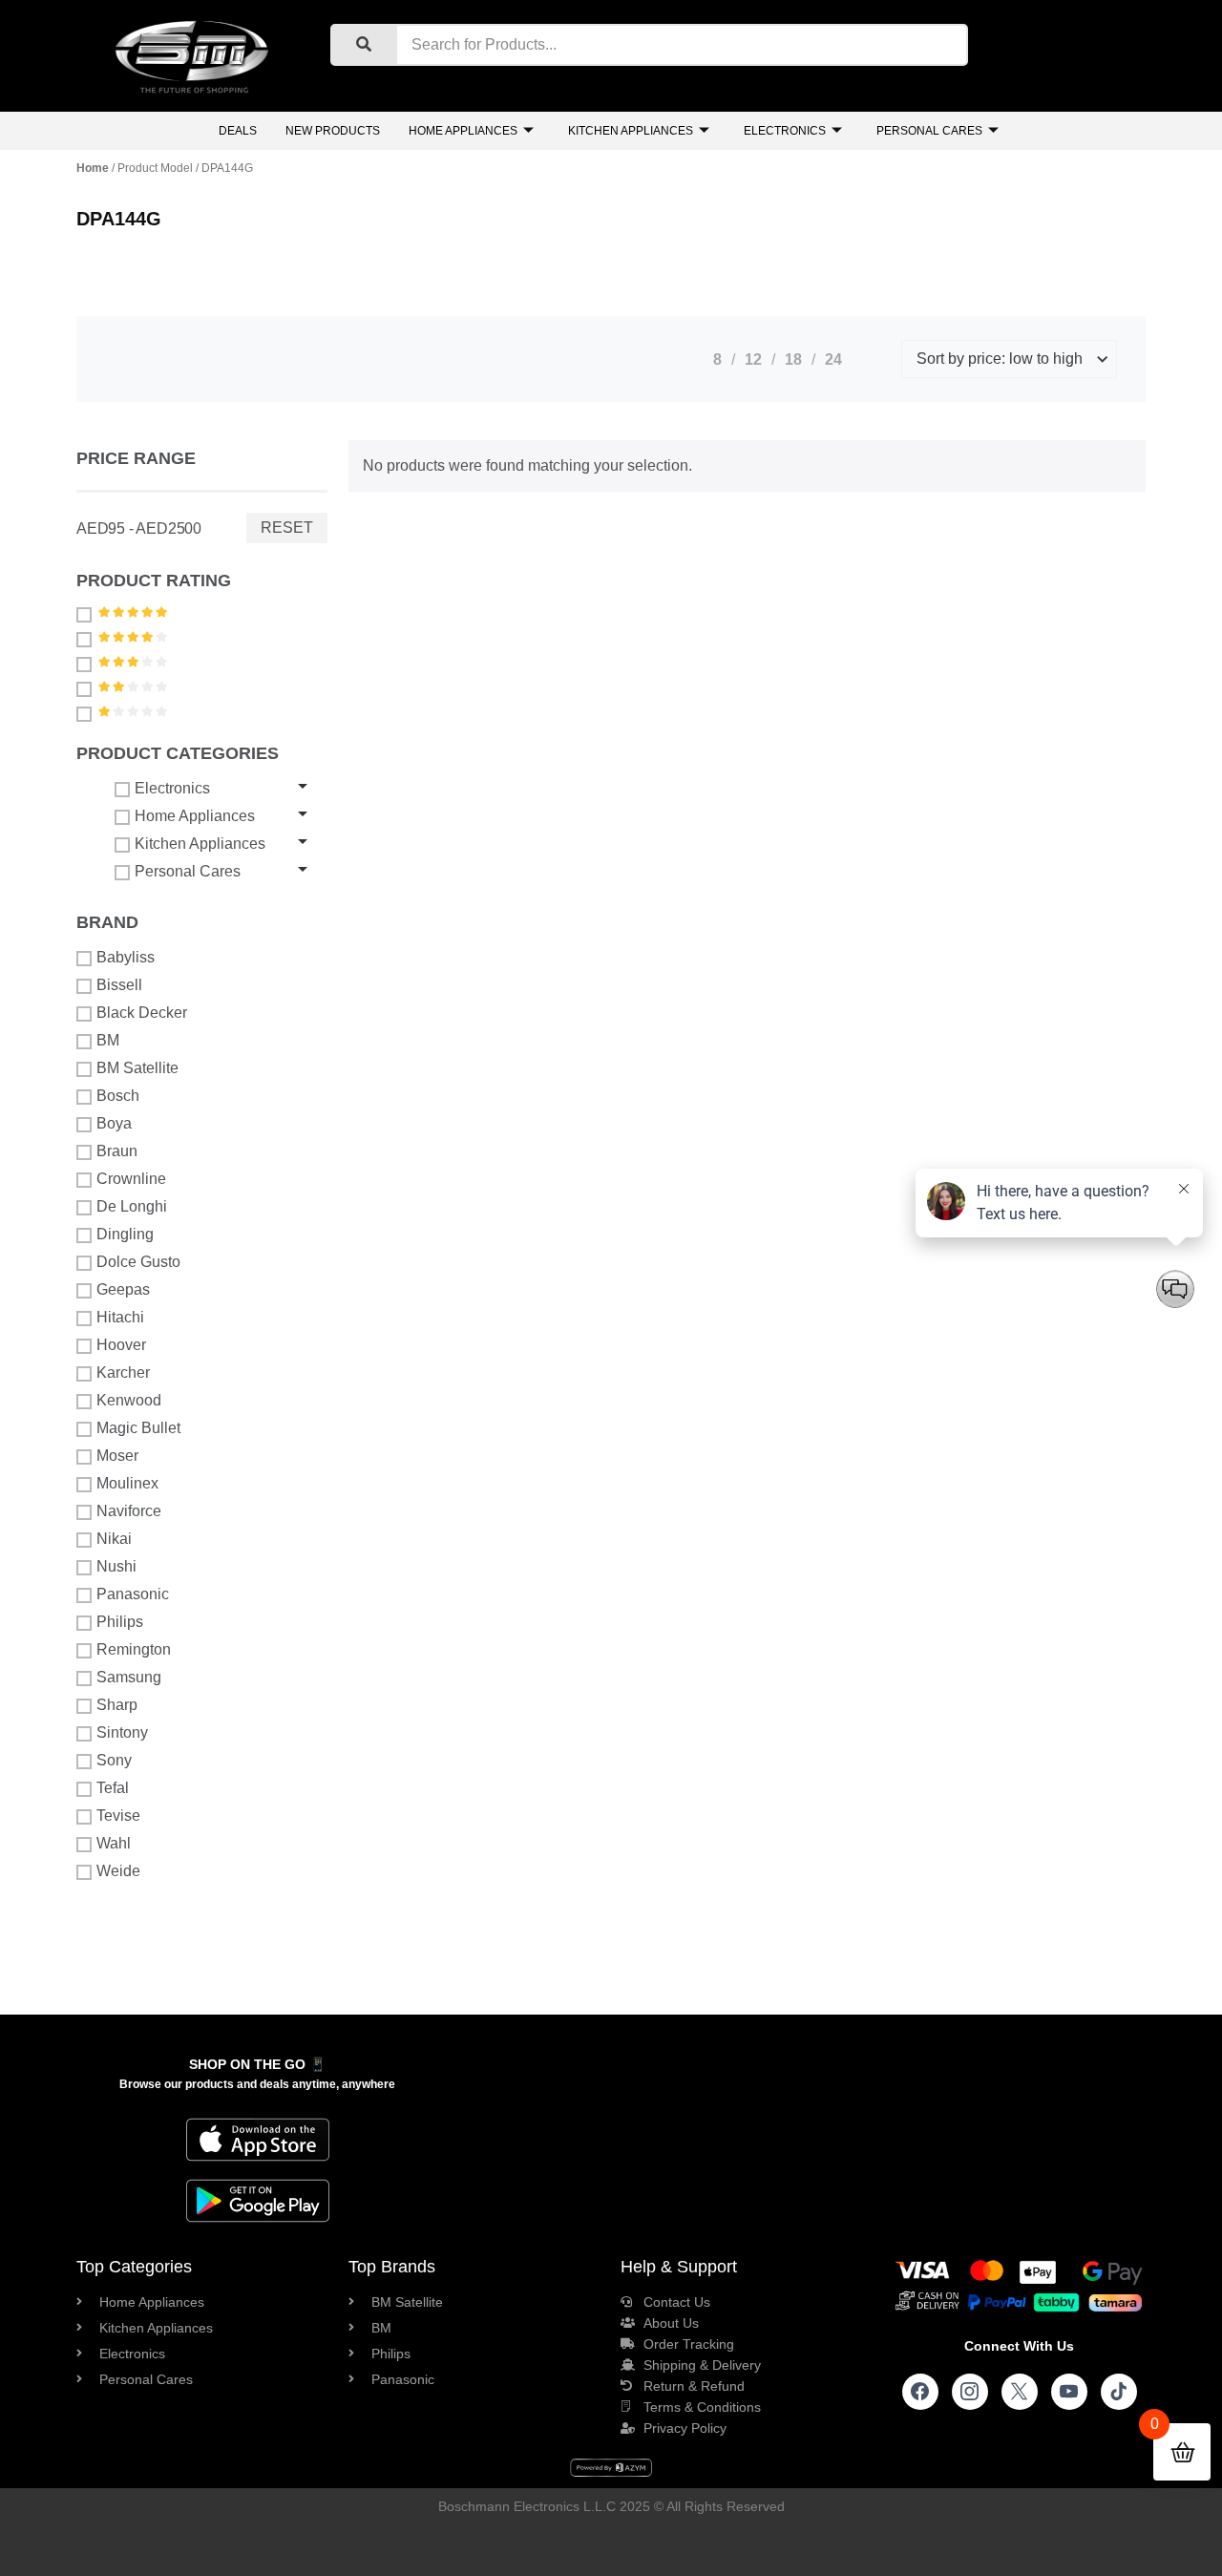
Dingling (125, 1234)
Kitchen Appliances (631, 131)
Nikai (114, 1539)
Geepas (123, 1289)
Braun (117, 1151)
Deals (238, 131)
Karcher (123, 1372)
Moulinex (127, 1483)
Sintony (122, 1732)
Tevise (118, 1816)
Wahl (114, 1843)
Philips (120, 1622)
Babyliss (126, 957)
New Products (333, 131)
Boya (114, 1123)
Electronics (785, 131)
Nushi (116, 1566)
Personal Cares (929, 131)
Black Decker (142, 1013)
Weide (118, 1871)
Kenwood (129, 1400)
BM (108, 1040)
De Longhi (132, 1206)
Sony (114, 1760)
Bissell (119, 985)
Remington (134, 1649)
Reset (287, 528)
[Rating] (86, 614)
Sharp (117, 1705)
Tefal (113, 1788)
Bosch (118, 1096)
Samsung (129, 1677)
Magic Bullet (138, 1428)
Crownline (131, 1179)
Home (93, 168)
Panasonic (133, 1594)
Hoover (121, 1345)
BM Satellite (137, 1068)
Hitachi (120, 1317)
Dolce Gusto (138, 1262)
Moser (117, 1456)
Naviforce (129, 1511)
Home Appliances (463, 131)
